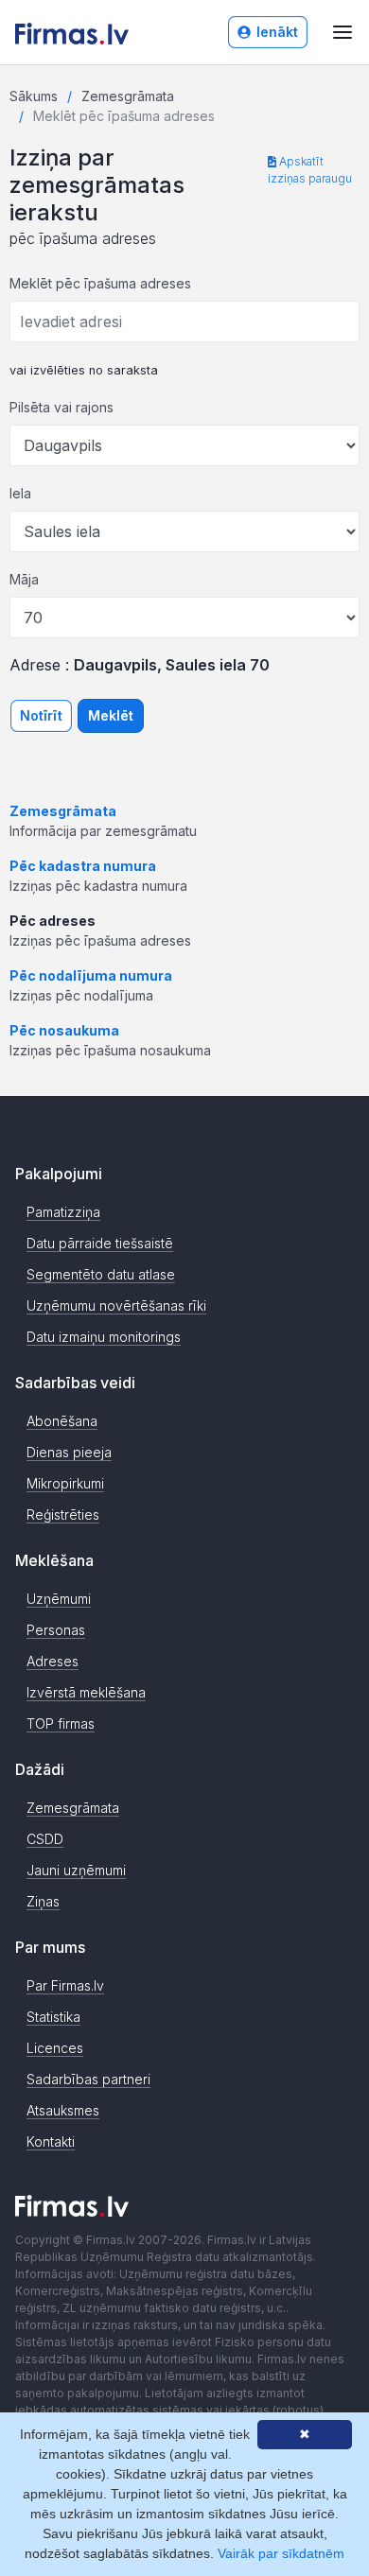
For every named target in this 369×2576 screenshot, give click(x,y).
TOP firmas (61, 1723)
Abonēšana (62, 1421)
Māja (24, 579)
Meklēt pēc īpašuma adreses (100, 283)
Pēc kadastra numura (83, 866)
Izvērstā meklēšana (86, 1692)
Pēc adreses (53, 921)
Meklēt (111, 715)
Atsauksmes (63, 2110)
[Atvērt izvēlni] (343, 32)
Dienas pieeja (69, 1452)
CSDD (45, 1839)
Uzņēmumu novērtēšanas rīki (116, 1305)
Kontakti (51, 2141)
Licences (55, 2048)
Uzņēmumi (59, 1599)
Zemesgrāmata (128, 96)
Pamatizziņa (63, 1212)
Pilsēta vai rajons (61, 407)
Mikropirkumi (65, 1483)
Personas (56, 1630)
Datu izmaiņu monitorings (104, 1337)
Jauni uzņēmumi (76, 1870)
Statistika (53, 2017)
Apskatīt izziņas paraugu (310, 170)
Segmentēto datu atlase (101, 1274)
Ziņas (43, 1901)
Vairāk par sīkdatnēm (281, 2553)
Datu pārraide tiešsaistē (100, 1243)
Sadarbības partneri (88, 2079)
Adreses (53, 1661)
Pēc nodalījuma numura (91, 975)
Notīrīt (41, 715)
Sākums (34, 96)
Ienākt (277, 32)
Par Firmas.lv (65, 1985)
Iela (20, 493)
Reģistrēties (63, 1514)
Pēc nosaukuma (64, 1030)
